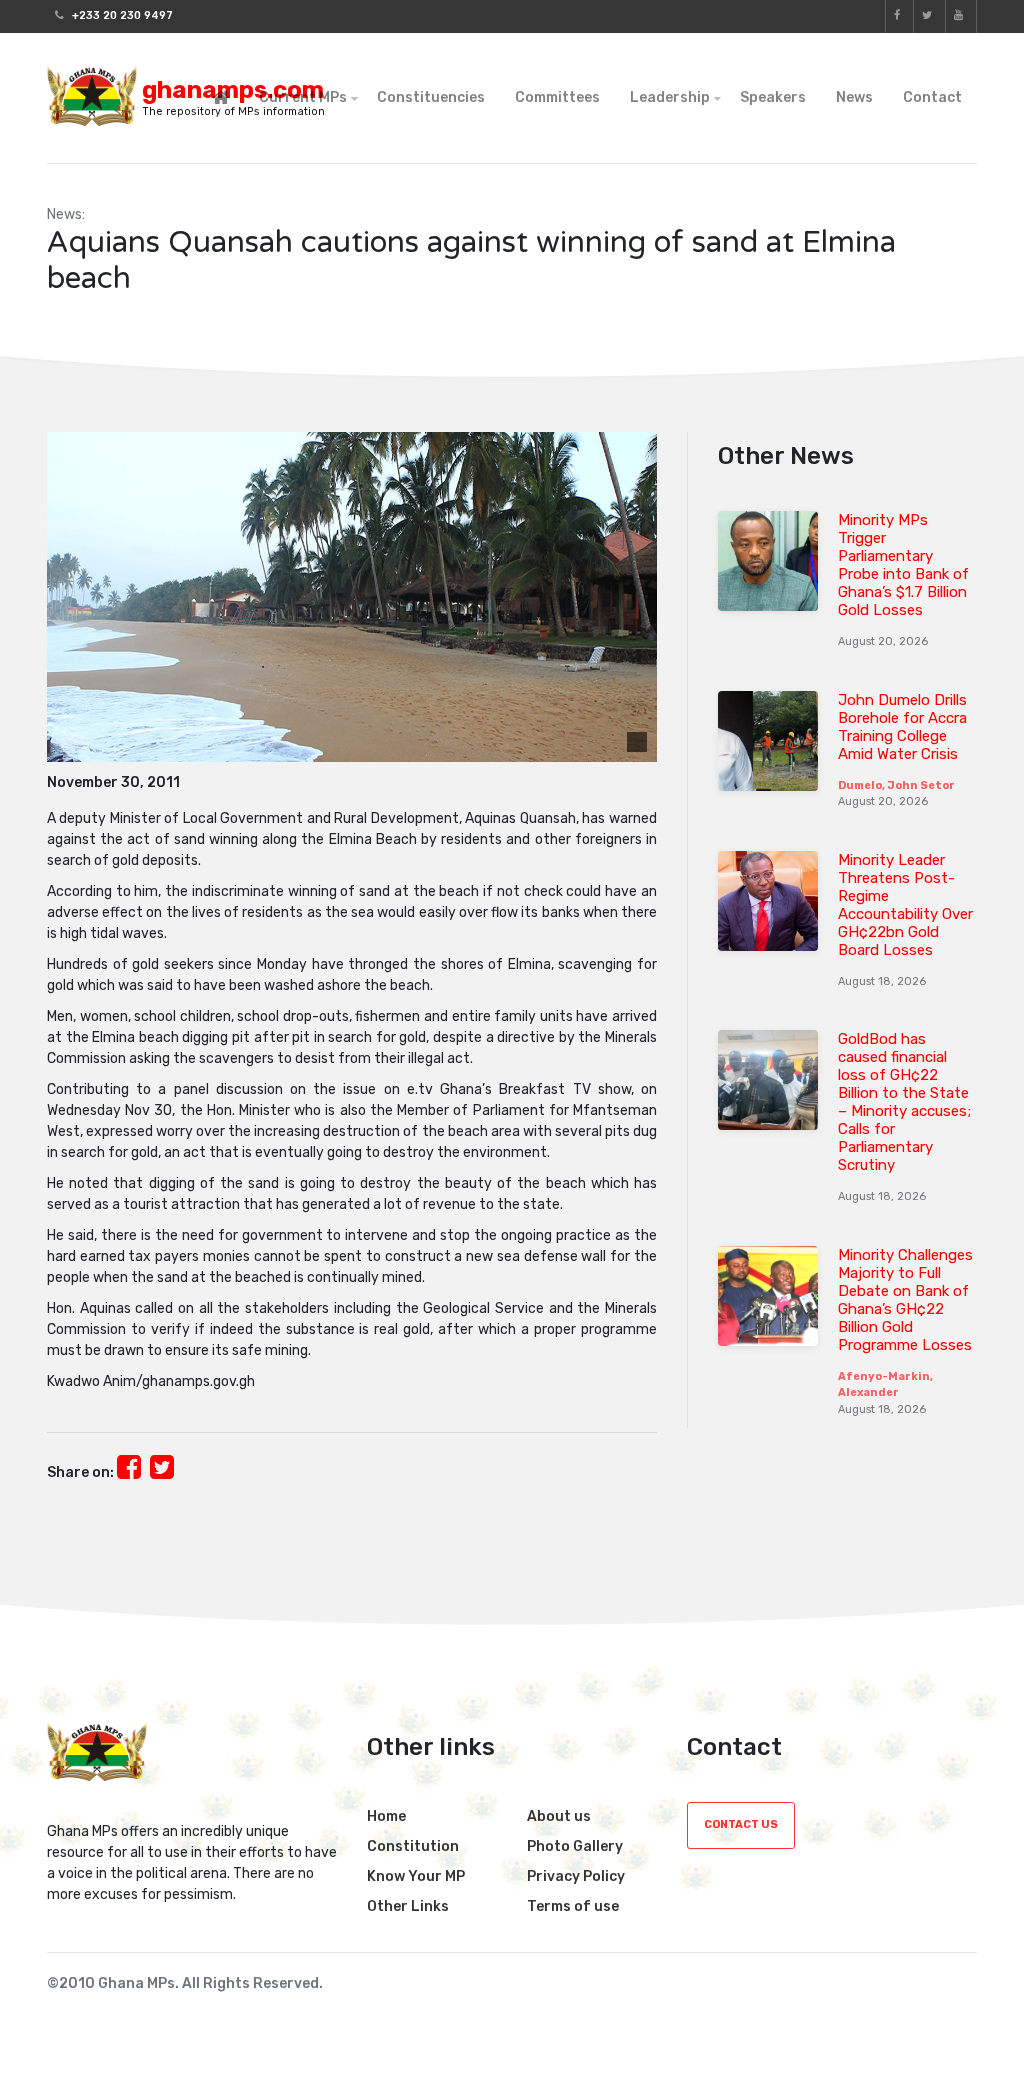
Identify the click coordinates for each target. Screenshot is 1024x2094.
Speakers (773, 97)
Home (386, 1816)
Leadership (670, 97)
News (854, 97)
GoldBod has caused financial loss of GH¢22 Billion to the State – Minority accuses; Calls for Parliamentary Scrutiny (904, 1102)
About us (559, 1816)
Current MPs (303, 97)
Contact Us (741, 1824)
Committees (557, 97)
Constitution (413, 1846)
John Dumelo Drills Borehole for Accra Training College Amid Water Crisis (902, 727)
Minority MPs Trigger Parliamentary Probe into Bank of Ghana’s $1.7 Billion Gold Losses (903, 565)
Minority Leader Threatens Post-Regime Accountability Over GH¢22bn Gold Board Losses (905, 905)
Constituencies (431, 97)
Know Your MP (416, 1876)
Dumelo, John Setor (896, 785)
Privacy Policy (576, 1876)
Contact (932, 97)
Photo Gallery (575, 1846)
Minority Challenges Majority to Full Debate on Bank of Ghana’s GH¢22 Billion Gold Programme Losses (905, 1300)
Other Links (408, 1906)
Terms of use (573, 1906)
